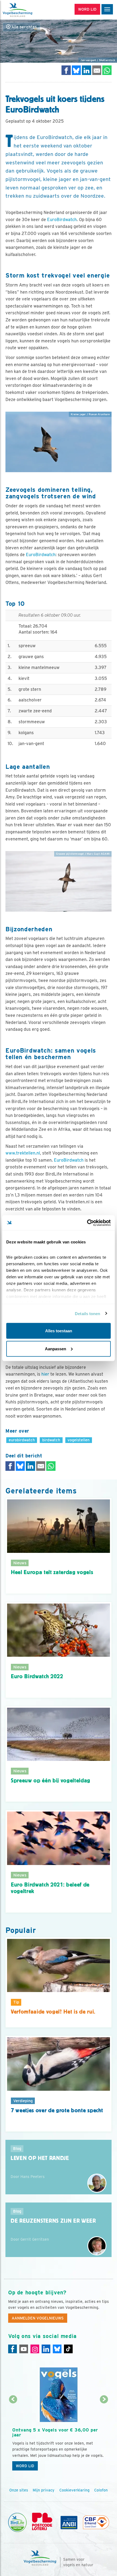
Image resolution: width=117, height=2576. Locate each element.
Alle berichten (24, 27)
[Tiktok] (68, 2349)
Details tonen (87, 1313)
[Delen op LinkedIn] (87, 70)
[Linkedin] (46, 2349)
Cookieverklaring (74, 2490)
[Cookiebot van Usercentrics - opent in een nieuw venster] (87, 1223)
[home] (27, 10)
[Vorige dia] (13, 2437)
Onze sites (19, 2490)
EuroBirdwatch (62, 220)
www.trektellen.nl (23, 1153)
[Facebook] (13, 2349)
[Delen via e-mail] (97, 70)
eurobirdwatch (22, 1440)
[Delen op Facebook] (66, 70)
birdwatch (51, 1440)
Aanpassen (56, 1349)
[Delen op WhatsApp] (107, 70)
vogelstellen (78, 1440)
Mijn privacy (44, 2490)
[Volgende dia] (104, 2437)
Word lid (25, 2466)
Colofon (101, 2490)
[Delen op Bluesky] (76, 70)
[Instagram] (35, 2349)
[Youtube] (24, 2349)
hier (45, 1374)
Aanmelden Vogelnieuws (38, 2318)
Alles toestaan (59, 1331)
